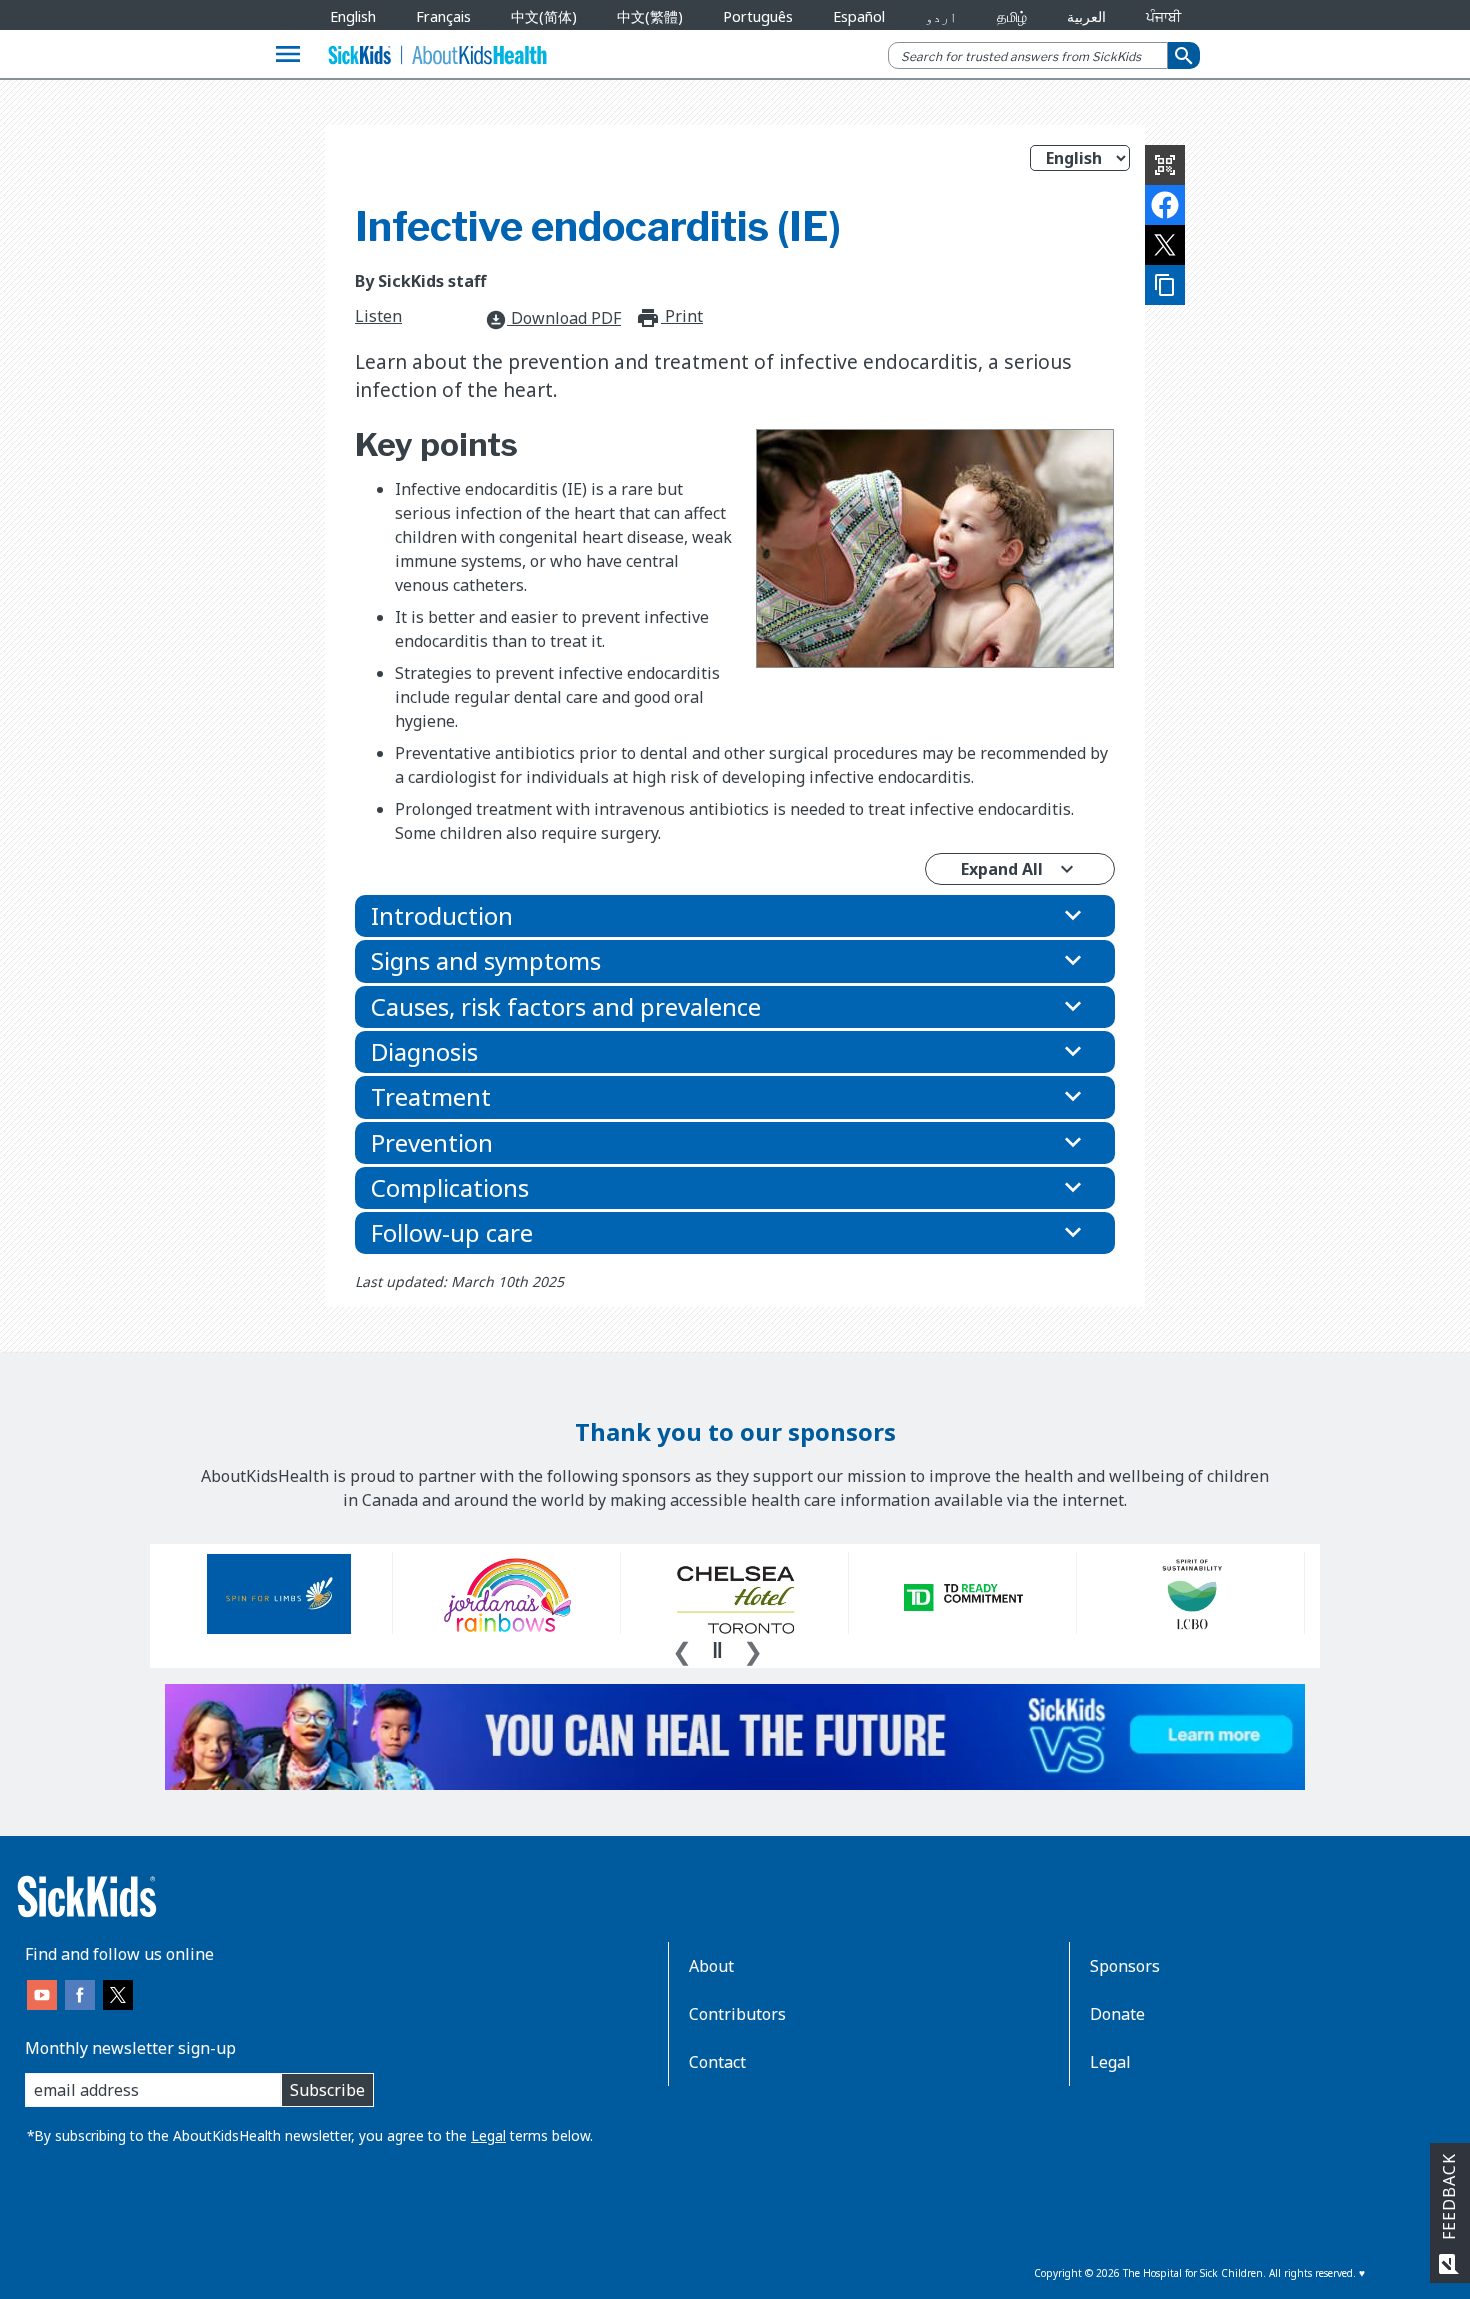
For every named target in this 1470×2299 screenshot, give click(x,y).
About (711, 1966)
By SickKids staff (420, 281)
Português (758, 16)
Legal (488, 2135)
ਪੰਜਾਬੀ (1163, 16)
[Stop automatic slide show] (717, 1650)
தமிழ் (1012, 16)
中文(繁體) (650, 16)
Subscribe (327, 2090)
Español (859, 16)
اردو (941, 16)
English (353, 16)
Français (443, 16)
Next (753, 1649)
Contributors (737, 2014)
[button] (735, 916)
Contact (717, 2062)
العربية (1086, 16)
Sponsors (1125, 1966)
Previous (682, 1649)
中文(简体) (544, 16)
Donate (1117, 2014)
